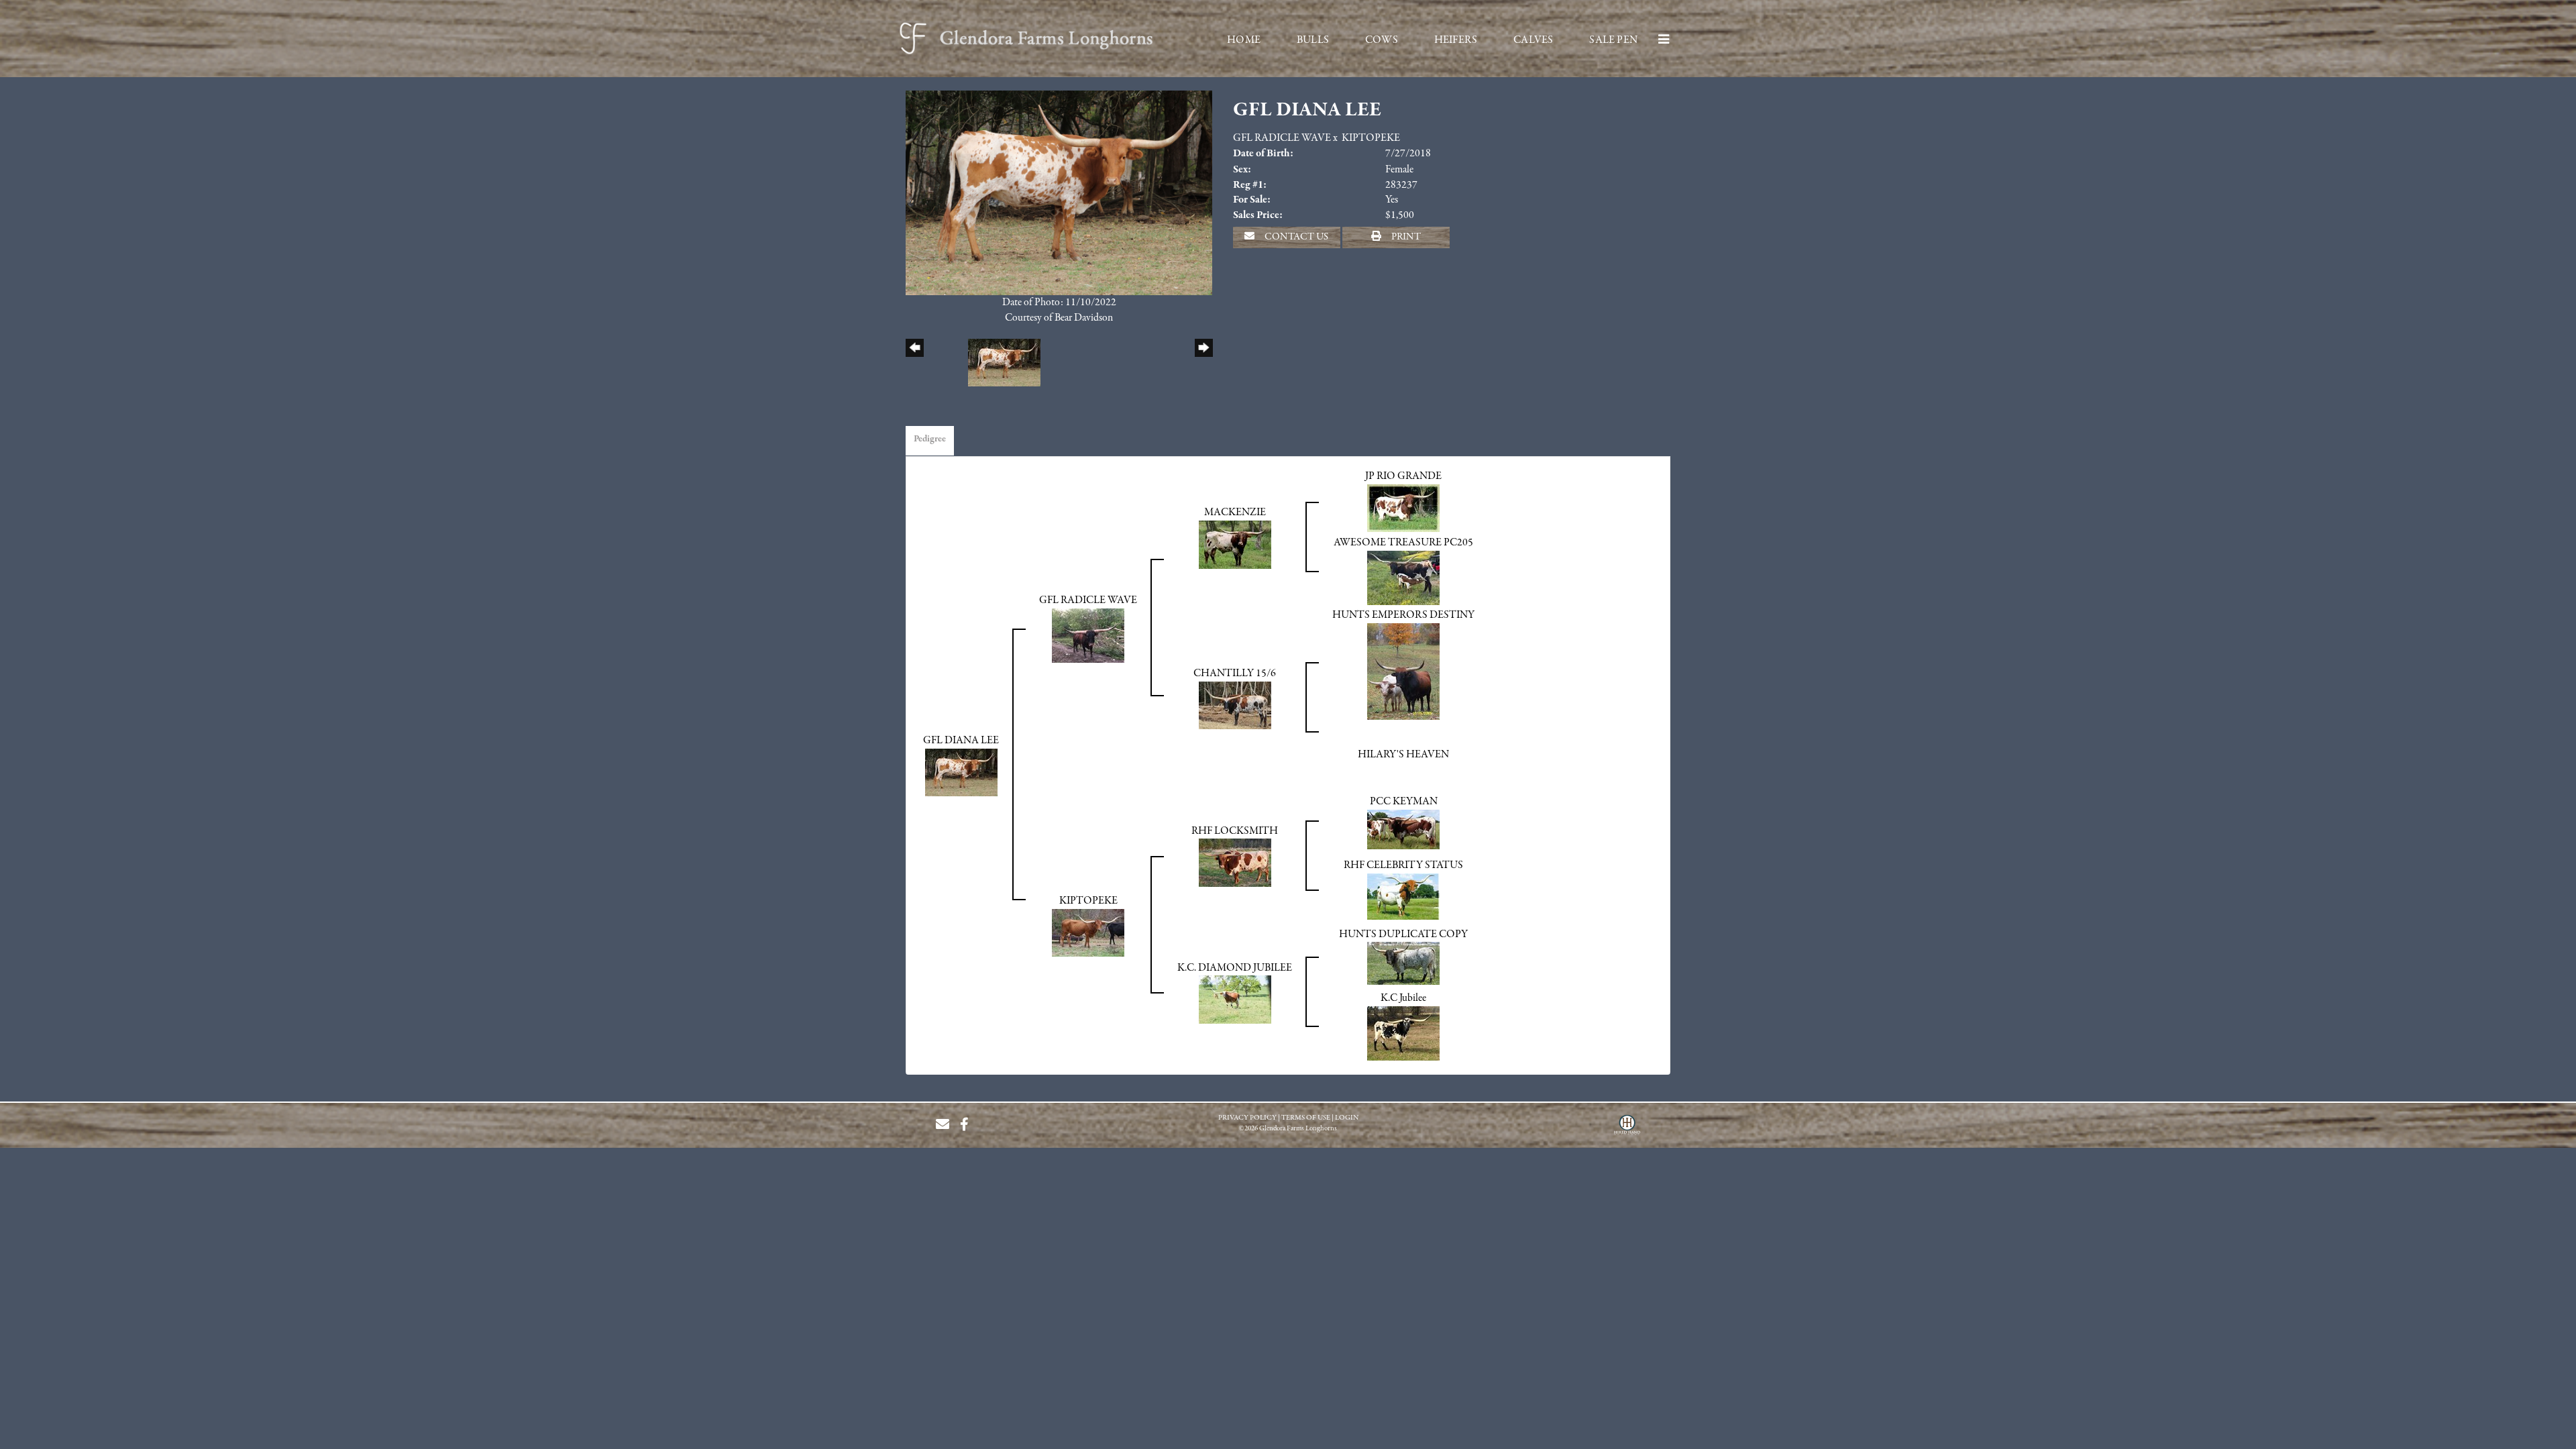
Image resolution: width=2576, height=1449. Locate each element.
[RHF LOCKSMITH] (1235, 863)
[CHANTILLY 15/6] (1235, 704)
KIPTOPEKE (1371, 138)
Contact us (1295, 237)
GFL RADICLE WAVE (1282, 138)
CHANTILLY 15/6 (1235, 674)
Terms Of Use (1306, 1118)
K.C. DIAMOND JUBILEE (1235, 968)
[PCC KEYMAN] (1403, 829)
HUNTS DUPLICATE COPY (1403, 934)
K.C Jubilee (1403, 998)
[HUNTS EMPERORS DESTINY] (1403, 671)
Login (1347, 1118)
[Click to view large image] (1059, 192)
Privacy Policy (1247, 1118)
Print (1405, 237)
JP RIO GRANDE (1403, 476)
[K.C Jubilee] (1403, 1033)
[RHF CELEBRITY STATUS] (1403, 896)
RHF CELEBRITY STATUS (1403, 865)
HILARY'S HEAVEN (1403, 755)
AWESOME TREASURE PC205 (1403, 543)
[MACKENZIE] (1235, 544)
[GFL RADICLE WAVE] (1088, 635)
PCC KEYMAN (1404, 802)
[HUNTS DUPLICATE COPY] (1403, 963)
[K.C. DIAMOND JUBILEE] (1235, 1000)
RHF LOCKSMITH (1235, 831)
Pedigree (930, 439)
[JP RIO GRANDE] (1403, 508)
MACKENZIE (1235, 513)
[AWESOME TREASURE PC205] (1403, 578)
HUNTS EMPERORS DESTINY (1403, 615)
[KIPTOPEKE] (1088, 932)
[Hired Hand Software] (1627, 1130)
